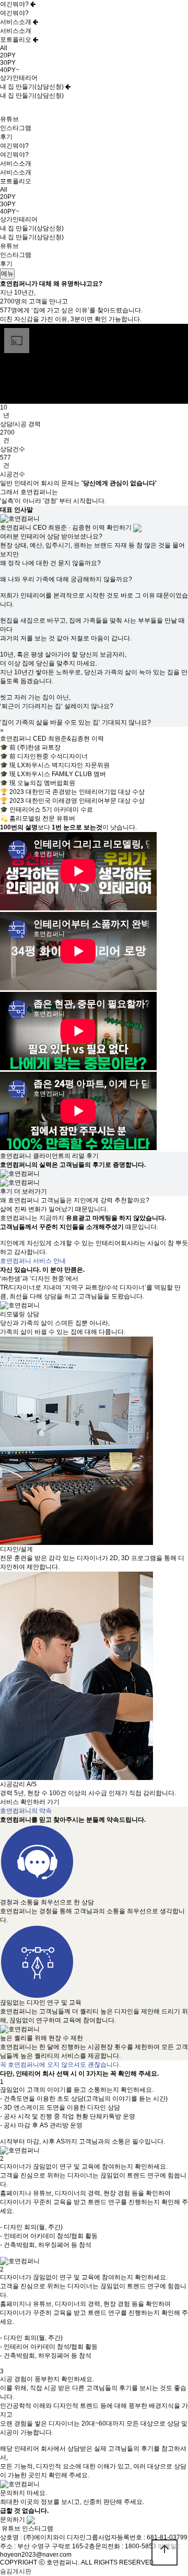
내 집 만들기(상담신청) (33, 87)
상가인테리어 (19, 78)
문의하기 (13, 2520)
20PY (8, 55)
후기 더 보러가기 (23, 1191)
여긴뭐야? (15, 4)
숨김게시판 (16, 2571)
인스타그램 (16, 128)
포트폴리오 (16, 40)
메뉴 (7, 274)
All (4, 48)
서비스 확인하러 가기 (30, 1802)
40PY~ (10, 70)
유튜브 (9, 119)
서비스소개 (16, 22)
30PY (8, 63)
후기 (6, 137)
